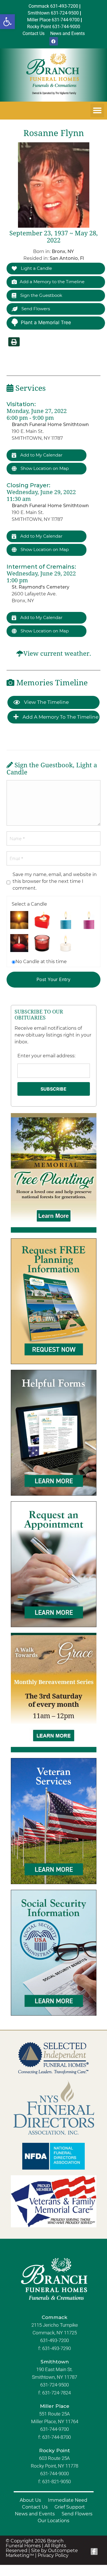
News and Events (35, 2514)
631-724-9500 (54, 2385)
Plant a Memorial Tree (46, 322)
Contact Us (35, 2507)
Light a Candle (36, 268)
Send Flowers (35, 309)
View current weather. (57, 654)
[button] (7, 22)
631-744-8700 (56, 2437)
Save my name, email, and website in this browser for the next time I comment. (55, 881)
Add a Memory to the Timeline (52, 282)
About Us (30, 2500)
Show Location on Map (44, 468)
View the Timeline (46, 702)
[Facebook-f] (94, 2552)
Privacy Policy (53, 2555)
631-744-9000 (54, 2474)
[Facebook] (54, 41)
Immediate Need (68, 2500)
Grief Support (70, 2507)
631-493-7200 (54, 2340)
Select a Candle (29, 904)
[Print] (14, 342)
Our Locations (53, 2521)
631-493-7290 (56, 2348)
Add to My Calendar (41, 455)
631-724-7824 (56, 2393)
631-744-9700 (54, 2429)
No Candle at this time (41, 962)
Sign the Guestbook (41, 295)
